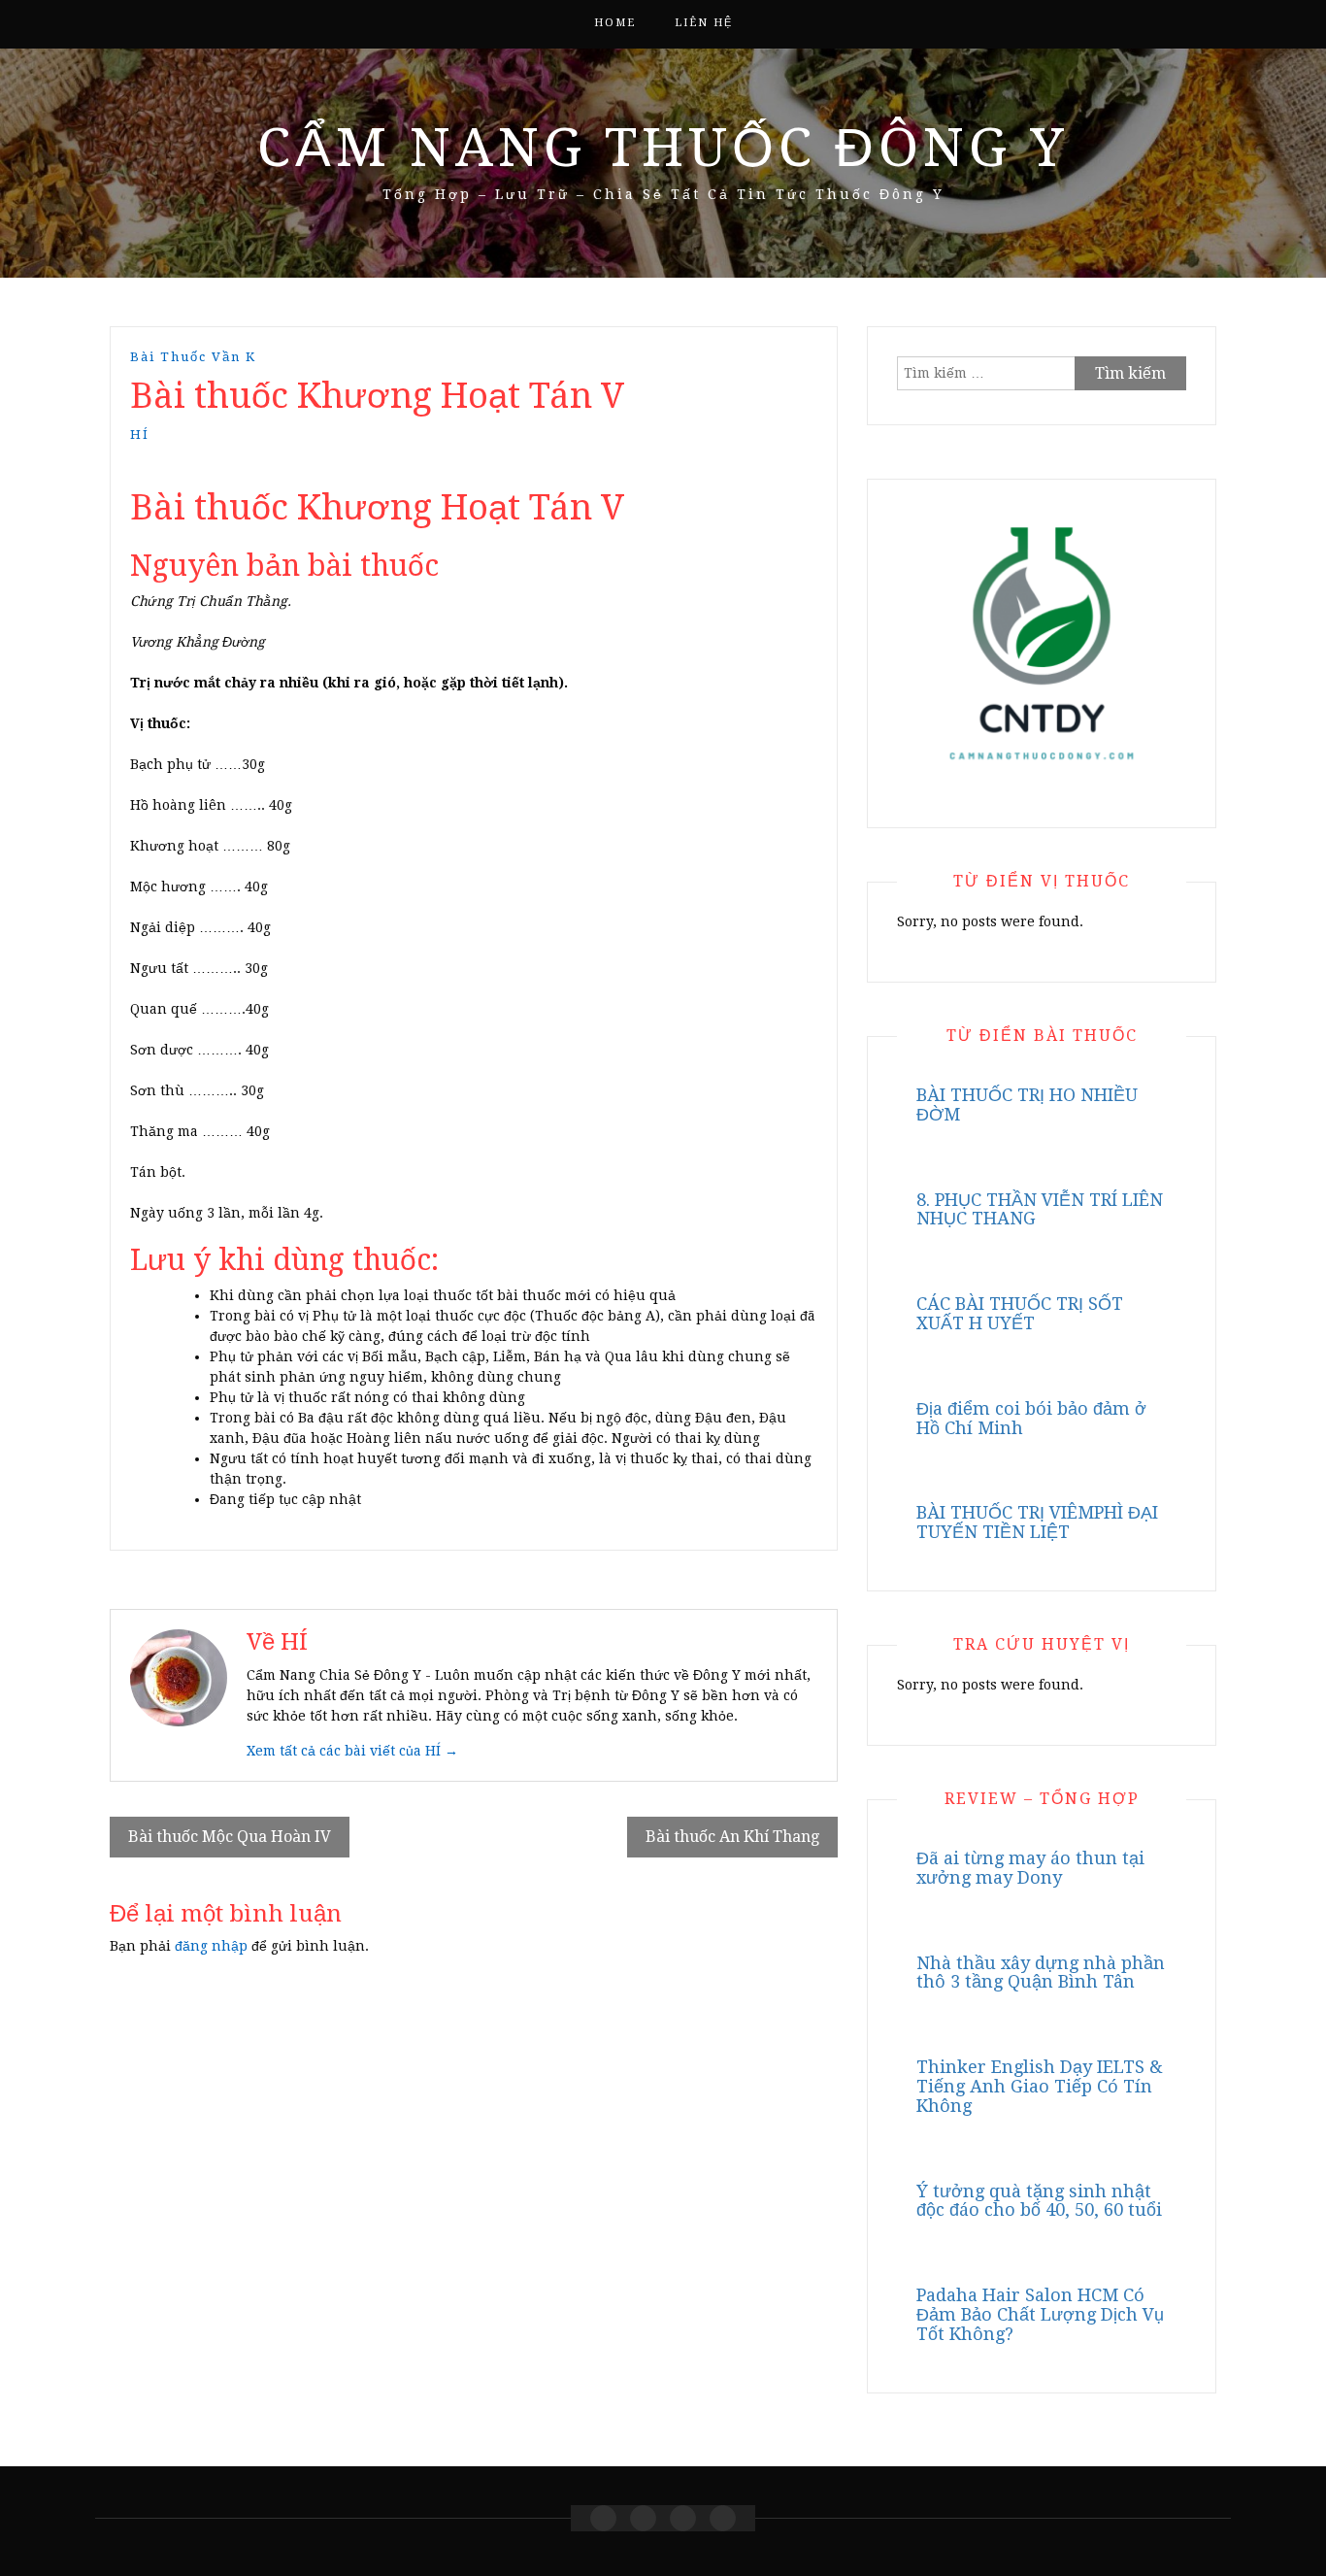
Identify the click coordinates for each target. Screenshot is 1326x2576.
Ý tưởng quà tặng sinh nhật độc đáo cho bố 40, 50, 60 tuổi (1039, 2201)
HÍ (140, 435)
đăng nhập (211, 1946)
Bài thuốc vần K (193, 357)
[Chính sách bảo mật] (723, 2518)
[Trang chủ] (603, 2518)
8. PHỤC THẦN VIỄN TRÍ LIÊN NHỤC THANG (1040, 1209)
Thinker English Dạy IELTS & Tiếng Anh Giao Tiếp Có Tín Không (1040, 2086)
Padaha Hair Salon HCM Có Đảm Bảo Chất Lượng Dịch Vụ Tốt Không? (1040, 2314)
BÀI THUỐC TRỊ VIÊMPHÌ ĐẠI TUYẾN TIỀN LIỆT (1037, 1522)
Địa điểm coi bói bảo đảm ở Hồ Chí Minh (1031, 1418)
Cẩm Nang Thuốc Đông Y (663, 148)
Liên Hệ (704, 23)
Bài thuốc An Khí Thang (732, 1837)
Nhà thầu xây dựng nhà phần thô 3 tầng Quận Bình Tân (1041, 1973)
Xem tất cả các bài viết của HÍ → (352, 1751)
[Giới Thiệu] (643, 2518)
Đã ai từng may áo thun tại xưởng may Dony (1030, 1868)
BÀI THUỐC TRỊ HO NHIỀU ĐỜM (1027, 1104)
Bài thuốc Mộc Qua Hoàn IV (230, 1837)
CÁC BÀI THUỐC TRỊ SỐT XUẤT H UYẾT (1020, 1313)
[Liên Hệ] (683, 2518)
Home (615, 23)
